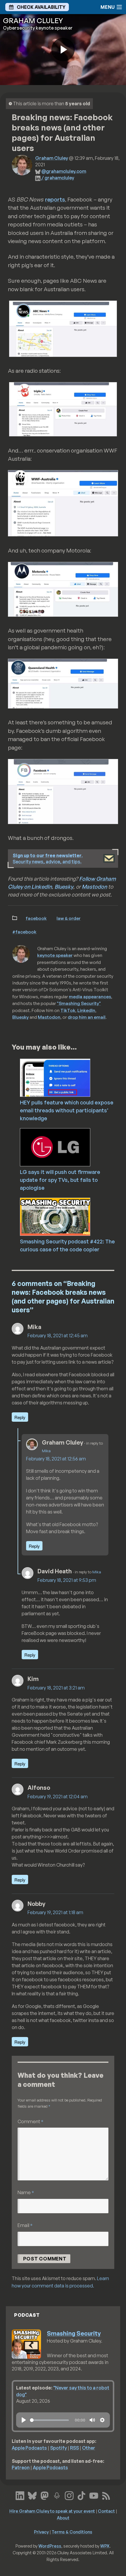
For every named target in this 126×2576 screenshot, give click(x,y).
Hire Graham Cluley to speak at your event (52, 2511)
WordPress (50, 2546)
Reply (20, 1417)
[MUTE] (92, 2420)
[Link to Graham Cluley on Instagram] (69, 2495)
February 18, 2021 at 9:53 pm (67, 1580)
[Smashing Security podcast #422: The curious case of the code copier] (71, 1216)
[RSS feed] (106, 2495)
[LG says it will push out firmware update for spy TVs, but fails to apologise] (71, 1147)
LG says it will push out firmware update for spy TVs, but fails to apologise (60, 1180)
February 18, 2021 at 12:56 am (56, 1459)
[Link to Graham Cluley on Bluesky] (32, 2495)
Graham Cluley (52, 158)
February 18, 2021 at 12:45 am (58, 1336)
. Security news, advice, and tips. (48, 859)
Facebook (36, 918)
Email (25, 2225)
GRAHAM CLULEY (33, 21)
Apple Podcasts (29, 2448)
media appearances (90, 996)
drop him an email (87, 1017)
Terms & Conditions (72, 2532)
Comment (30, 2121)
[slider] (49, 2420)
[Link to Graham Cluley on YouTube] (94, 2495)
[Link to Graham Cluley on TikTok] (81, 2495)
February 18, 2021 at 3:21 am (56, 1688)
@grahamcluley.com (64, 171)
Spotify (58, 2448)
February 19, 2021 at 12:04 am (58, 1797)
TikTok (68, 1010)
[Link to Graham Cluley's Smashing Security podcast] (57, 2495)
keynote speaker (55, 955)
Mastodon (94, 887)
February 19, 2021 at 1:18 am (55, 1912)
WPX (105, 2546)
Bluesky (64, 887)
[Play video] (63, 50)
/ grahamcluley (58, 178)
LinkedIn (86, 1010)
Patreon (21, 2467)
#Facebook (24, 932)
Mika (46, 1451)
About (63, 2518)
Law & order (69, 918)
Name (26, 2192)
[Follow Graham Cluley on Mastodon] (45, 2495)
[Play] (24, 2420)
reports (55, 199)
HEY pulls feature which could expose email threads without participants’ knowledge (67, 1110)
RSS (74, 2448)
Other (89, 2448)
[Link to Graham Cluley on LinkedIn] (20, 2495)
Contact (106, 2511)
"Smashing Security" (79, 1003)
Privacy (41, 2532)
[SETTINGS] (102, 2420)
